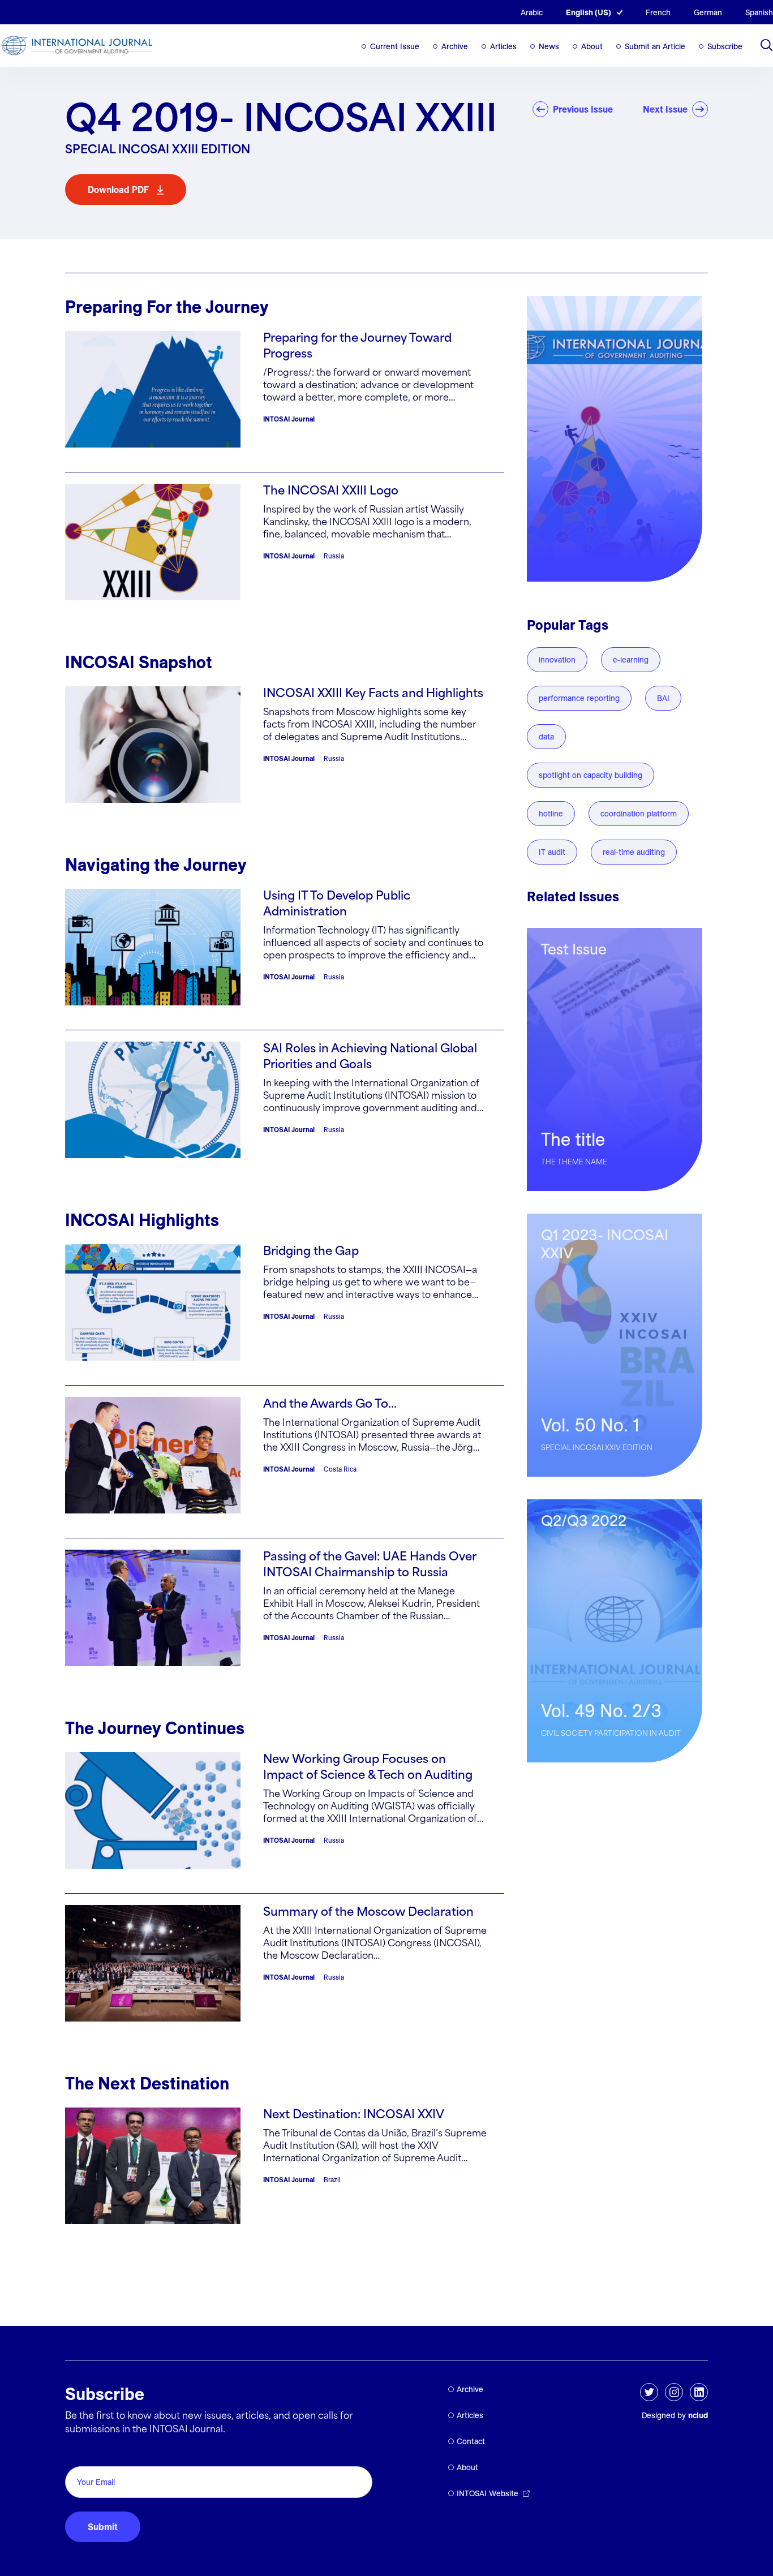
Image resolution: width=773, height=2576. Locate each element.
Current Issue (395, 46)
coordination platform (639, 814)
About (592, 46)
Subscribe (725, 46)
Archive (455, 46)
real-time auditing (634, 852)
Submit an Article (655, 46)
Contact (471, 2441)
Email (80, 2454)
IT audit (552, 852)
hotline (551, 814)
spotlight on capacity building (591, 775)
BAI (663, 698)
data (546, 737)
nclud (698, 2415)
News (549, 46)
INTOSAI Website (488, 2493)
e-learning (631, 660)
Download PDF (118, 190)
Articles (503, 46)
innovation (557, 660)
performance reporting (579, 698)
